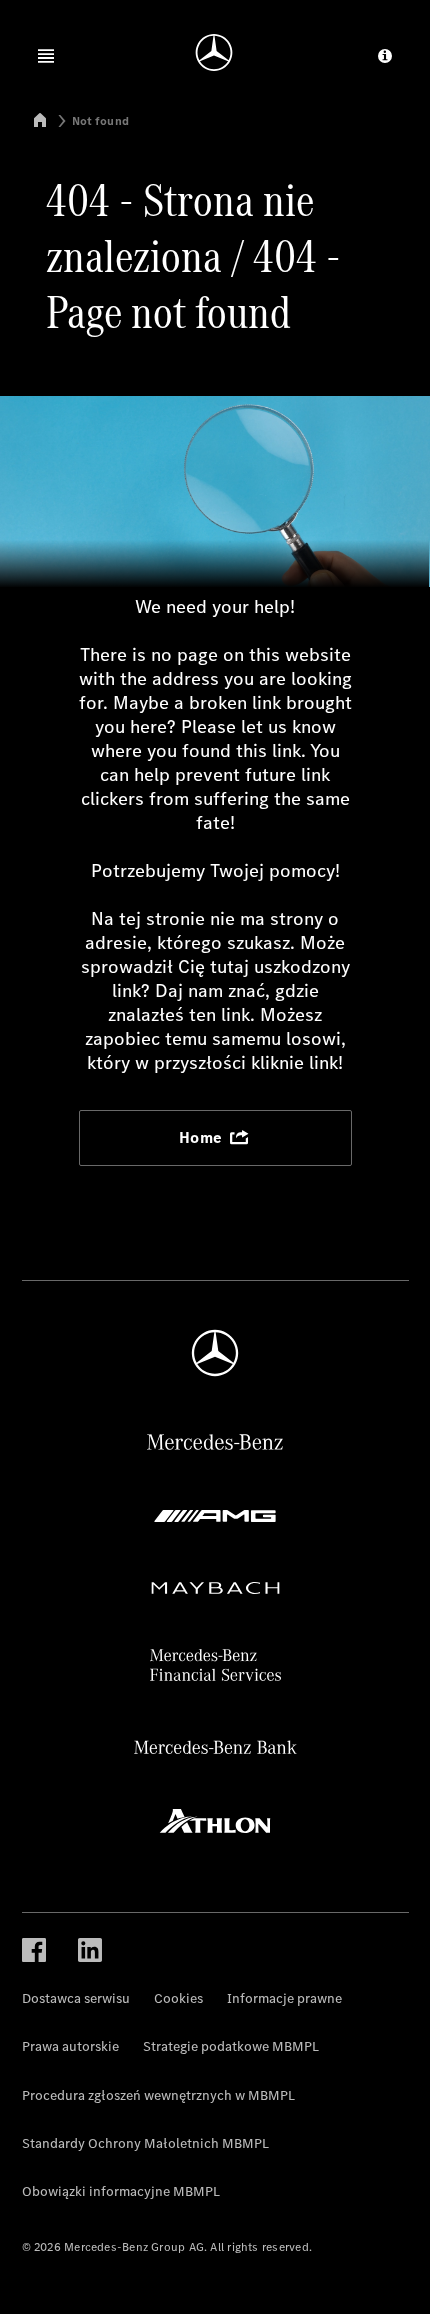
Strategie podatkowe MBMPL (231, 2046)
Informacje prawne (284, 1998)
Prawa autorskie (70, 2046)
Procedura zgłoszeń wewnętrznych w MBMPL (158, 2095)
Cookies (178, 1998)
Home (203, 1137)
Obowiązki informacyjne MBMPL (121, 2191)
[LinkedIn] (90, 1948)
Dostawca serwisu (76, 1998)
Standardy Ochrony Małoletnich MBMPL (145, 2143)
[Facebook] (34, 1948)
